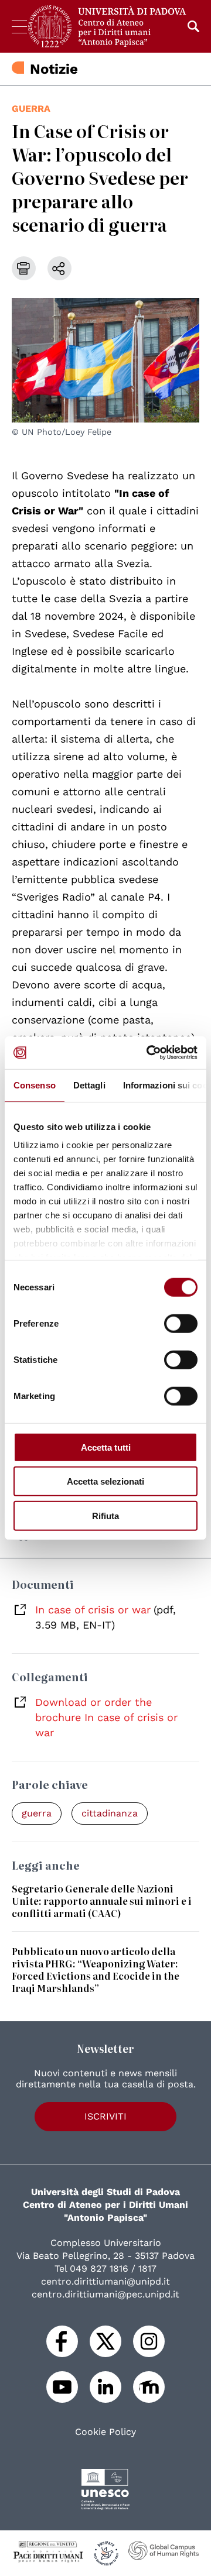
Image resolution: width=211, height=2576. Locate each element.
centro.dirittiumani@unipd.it (105, 2281)
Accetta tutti (106, 1447)
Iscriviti (105, 2116)
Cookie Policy (105, 2432)
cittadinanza (110, 1813)
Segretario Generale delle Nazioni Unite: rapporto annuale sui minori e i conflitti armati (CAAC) (102, 1901)
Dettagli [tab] (89, 1085)
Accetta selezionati (105, 1481)
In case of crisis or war (93, 1610)
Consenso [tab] (35, 1085)
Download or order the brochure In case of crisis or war (106, 1717)
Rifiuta (105, 1515)
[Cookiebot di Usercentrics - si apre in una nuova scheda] (149, 1053)
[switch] (181, 1323)
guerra (31, 109)
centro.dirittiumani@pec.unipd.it (105, 2294)
